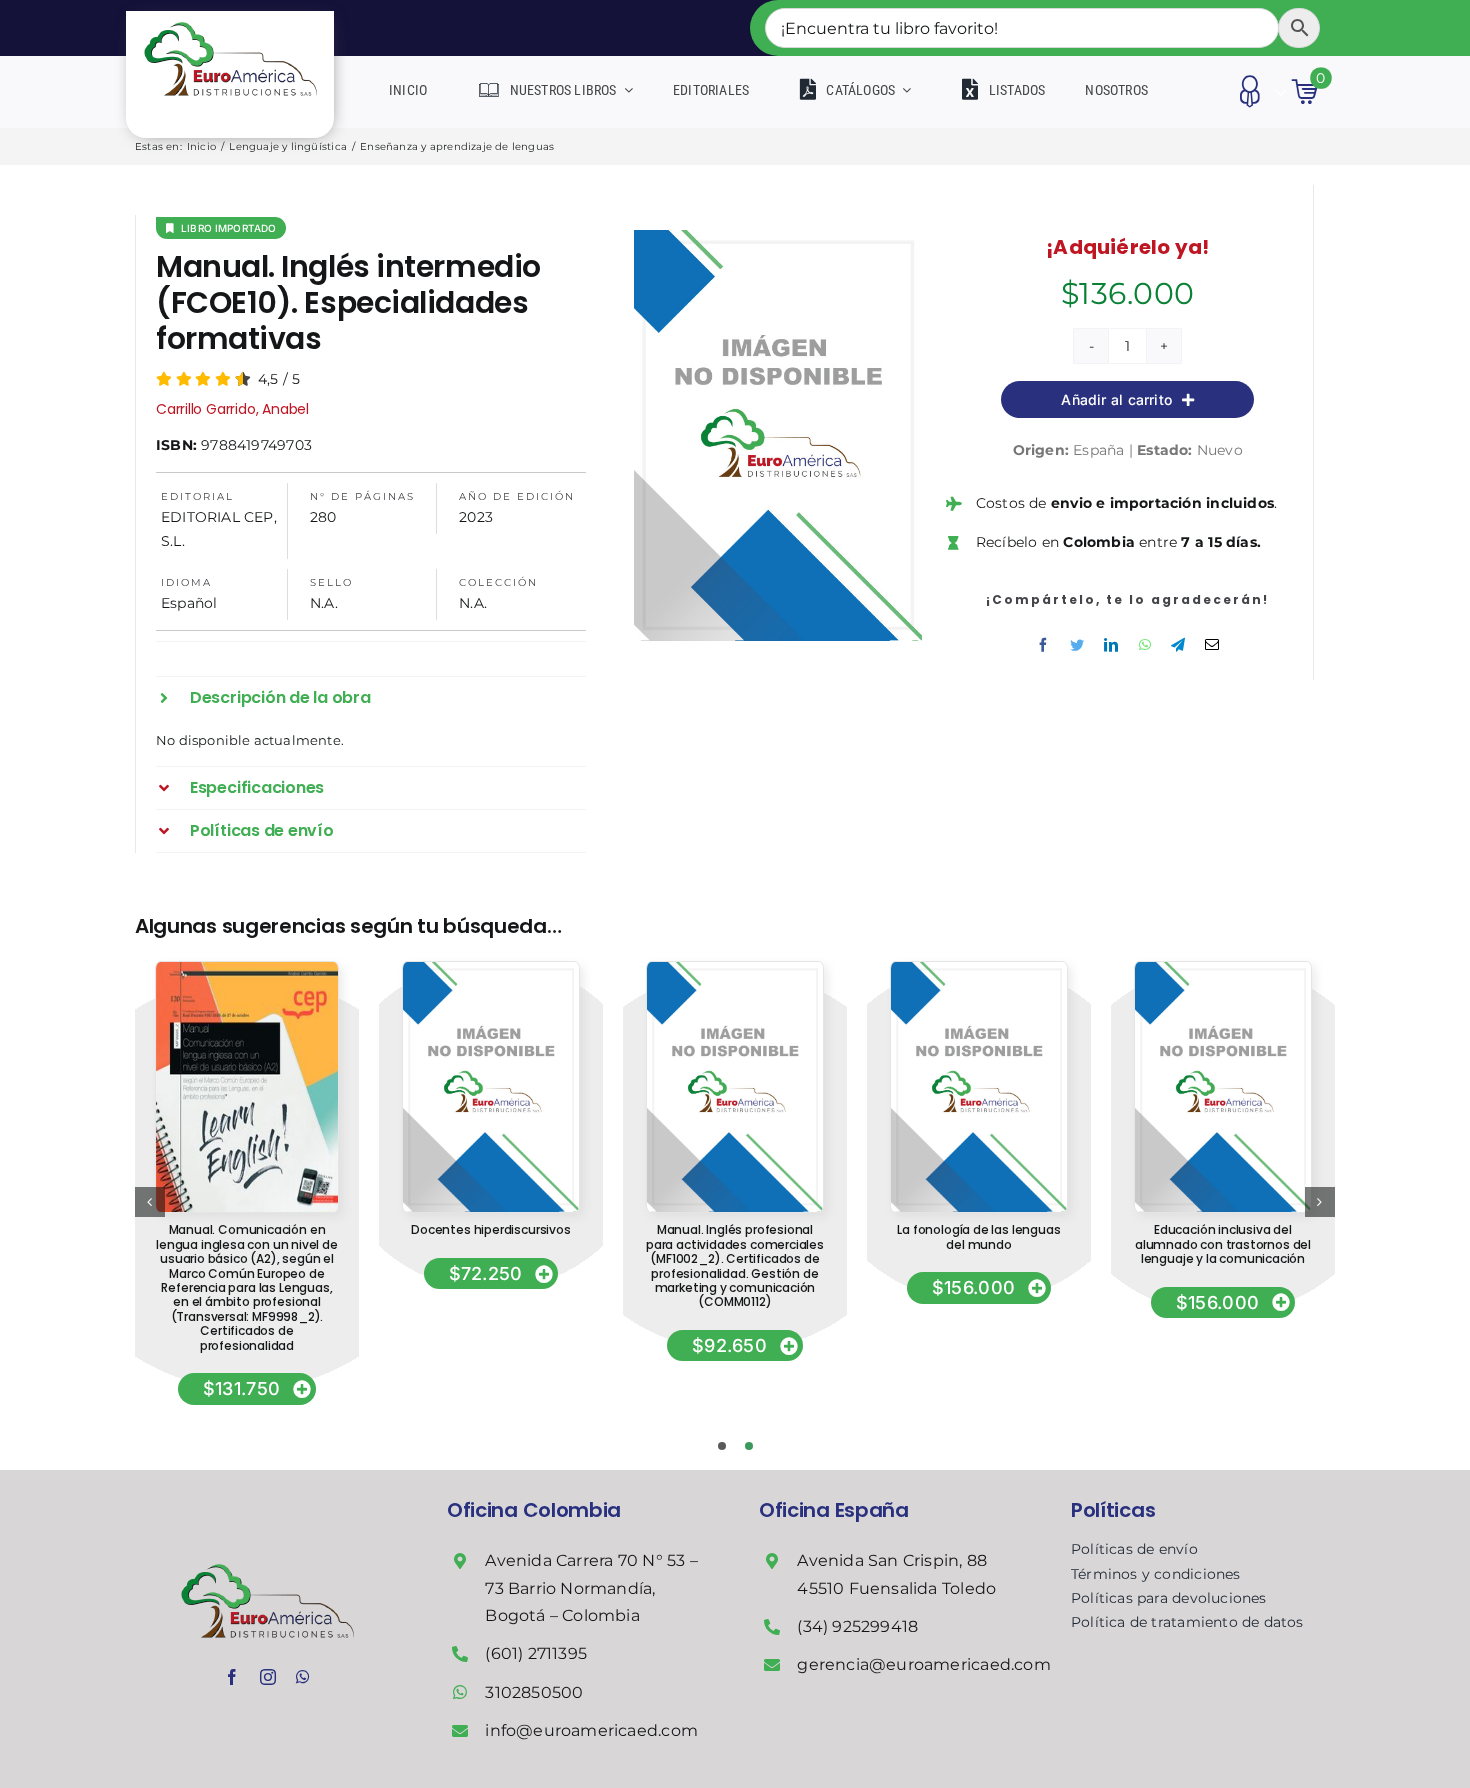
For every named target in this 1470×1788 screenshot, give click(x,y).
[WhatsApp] (1145, 645)
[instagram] (268, 1677)
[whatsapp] (303, 1677)
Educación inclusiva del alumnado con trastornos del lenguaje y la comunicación (1223, 1244)
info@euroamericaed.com (591, 1730)
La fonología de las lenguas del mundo (978, 1236)
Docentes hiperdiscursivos (491, 1229)
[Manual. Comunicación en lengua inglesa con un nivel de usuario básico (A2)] (247, 969)
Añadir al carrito (1116, 399)
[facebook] (232, 1677)
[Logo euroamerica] (230, 18)
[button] (371, 698)
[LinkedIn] (1111, 645)
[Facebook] (1043, 645)
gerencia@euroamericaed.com (923, 1664)
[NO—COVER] (490, 969)
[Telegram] (1178, 645)
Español (189, 603)
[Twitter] (1077, 645)
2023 (476, 517)
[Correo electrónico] (1212, 645)
